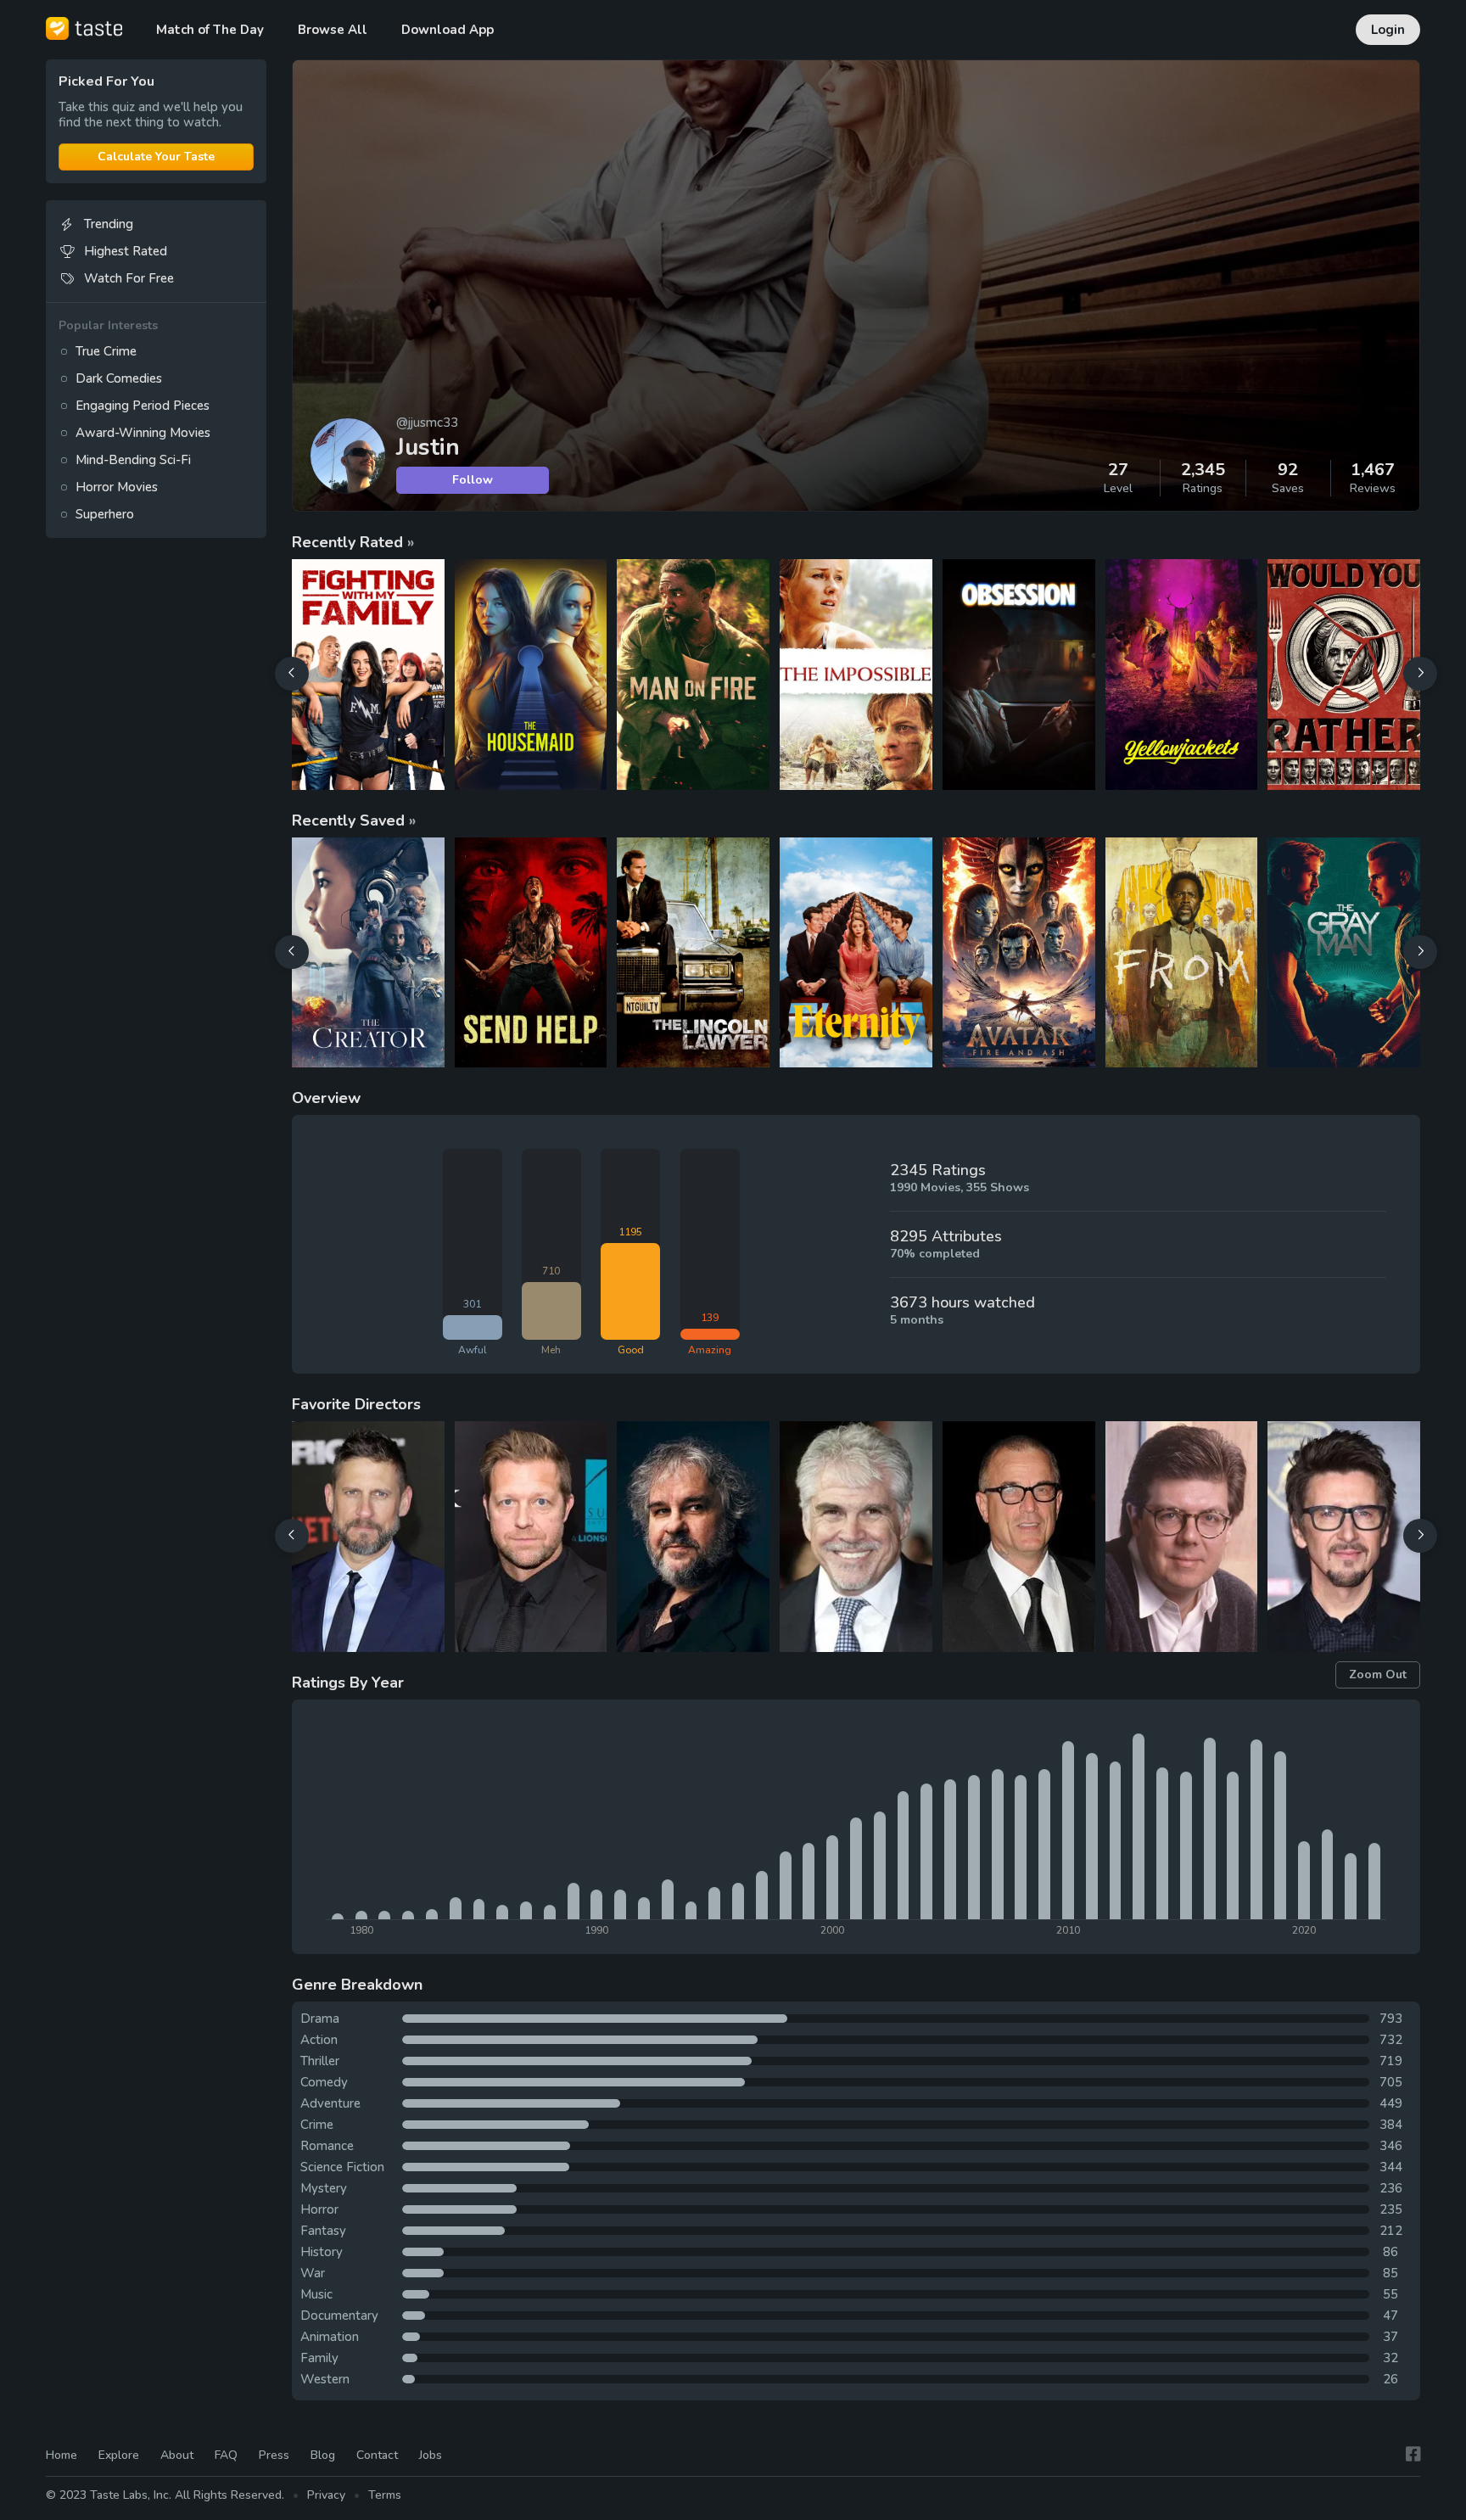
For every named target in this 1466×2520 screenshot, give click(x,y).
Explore (119, 2455)
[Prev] (292, 674)
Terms (385, 2495)
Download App (448, 30)
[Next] (1420, 674)
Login (1388, 30)
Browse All (333, 30)
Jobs (431, 2455)
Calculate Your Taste (156, 157)
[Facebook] (1413, 2454)
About (177, 2455)
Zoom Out (1378, 1674)
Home (62, 2455)
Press (274, 2455)
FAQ (226, 2455)
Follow (473, 480)
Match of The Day (210, 30)
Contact (377, 2455)
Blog (323, 2455)
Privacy (326, 2495)
